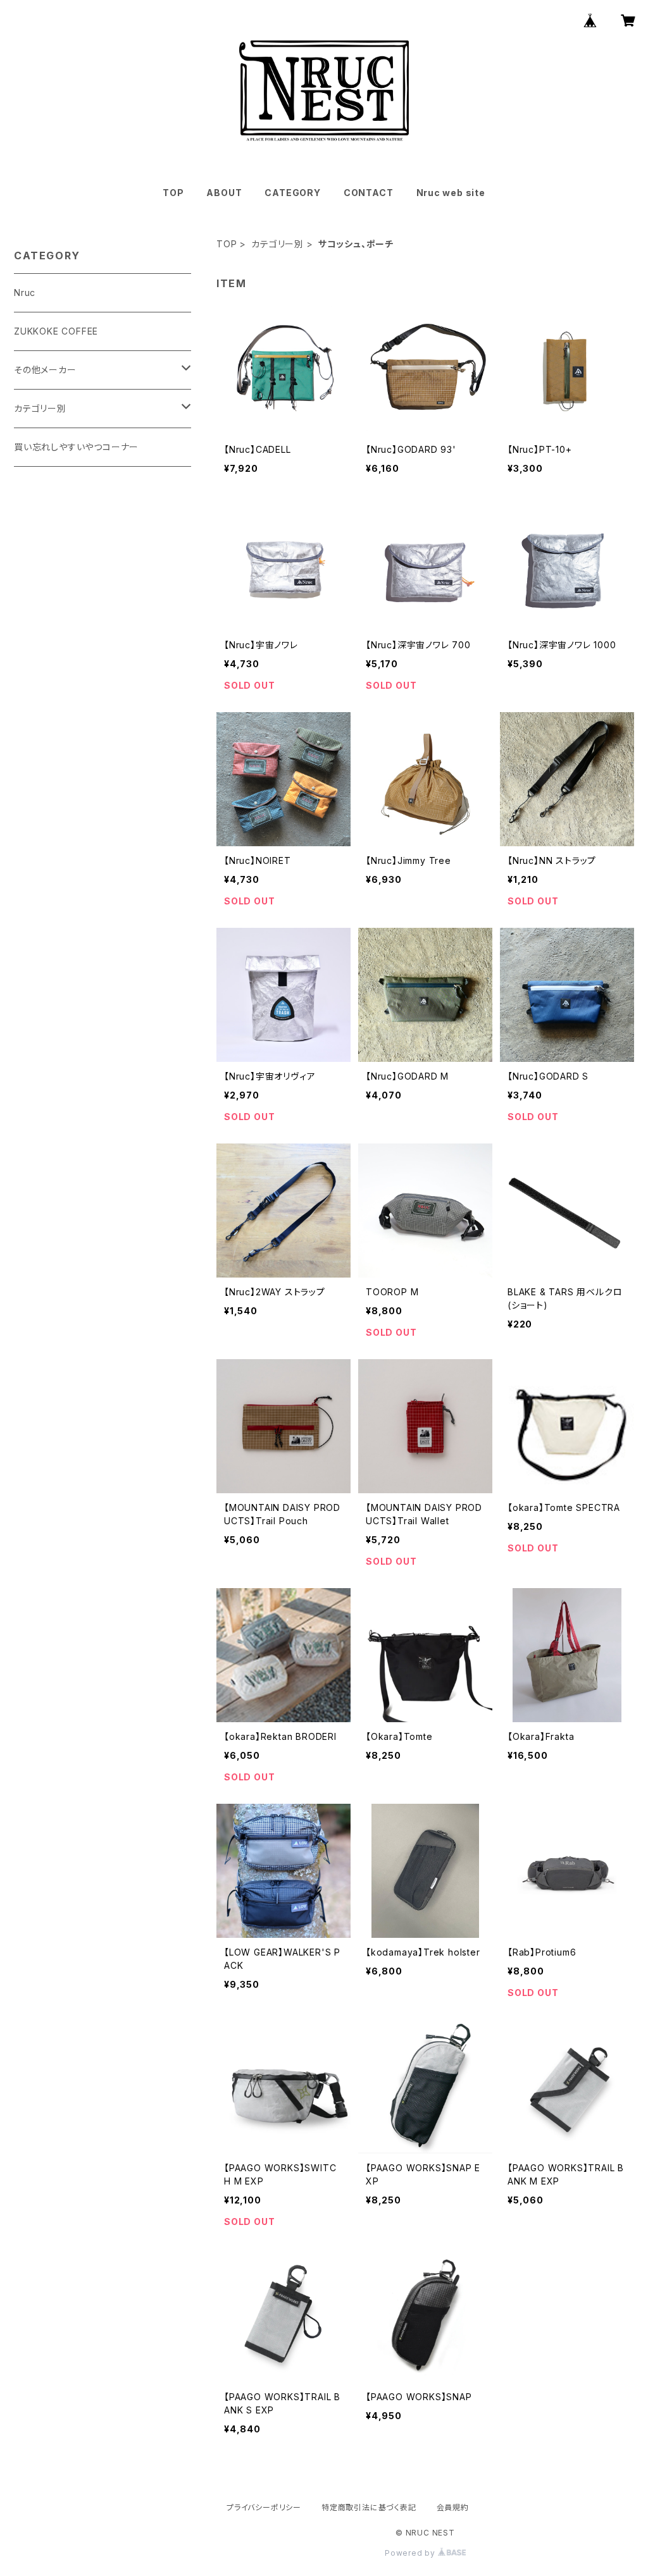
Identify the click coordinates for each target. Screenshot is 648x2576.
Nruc (25, 293)
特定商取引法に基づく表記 (369, 2507)
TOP (173, 193)
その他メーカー (45, 370)
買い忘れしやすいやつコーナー (76, 447)
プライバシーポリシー (264, 2507)
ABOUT (224, 193)
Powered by (411, 2553)
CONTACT (369, 193)
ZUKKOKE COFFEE (56, 331)
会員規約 (453, 2507)
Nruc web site (451, 193)
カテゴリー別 (277, 244)
